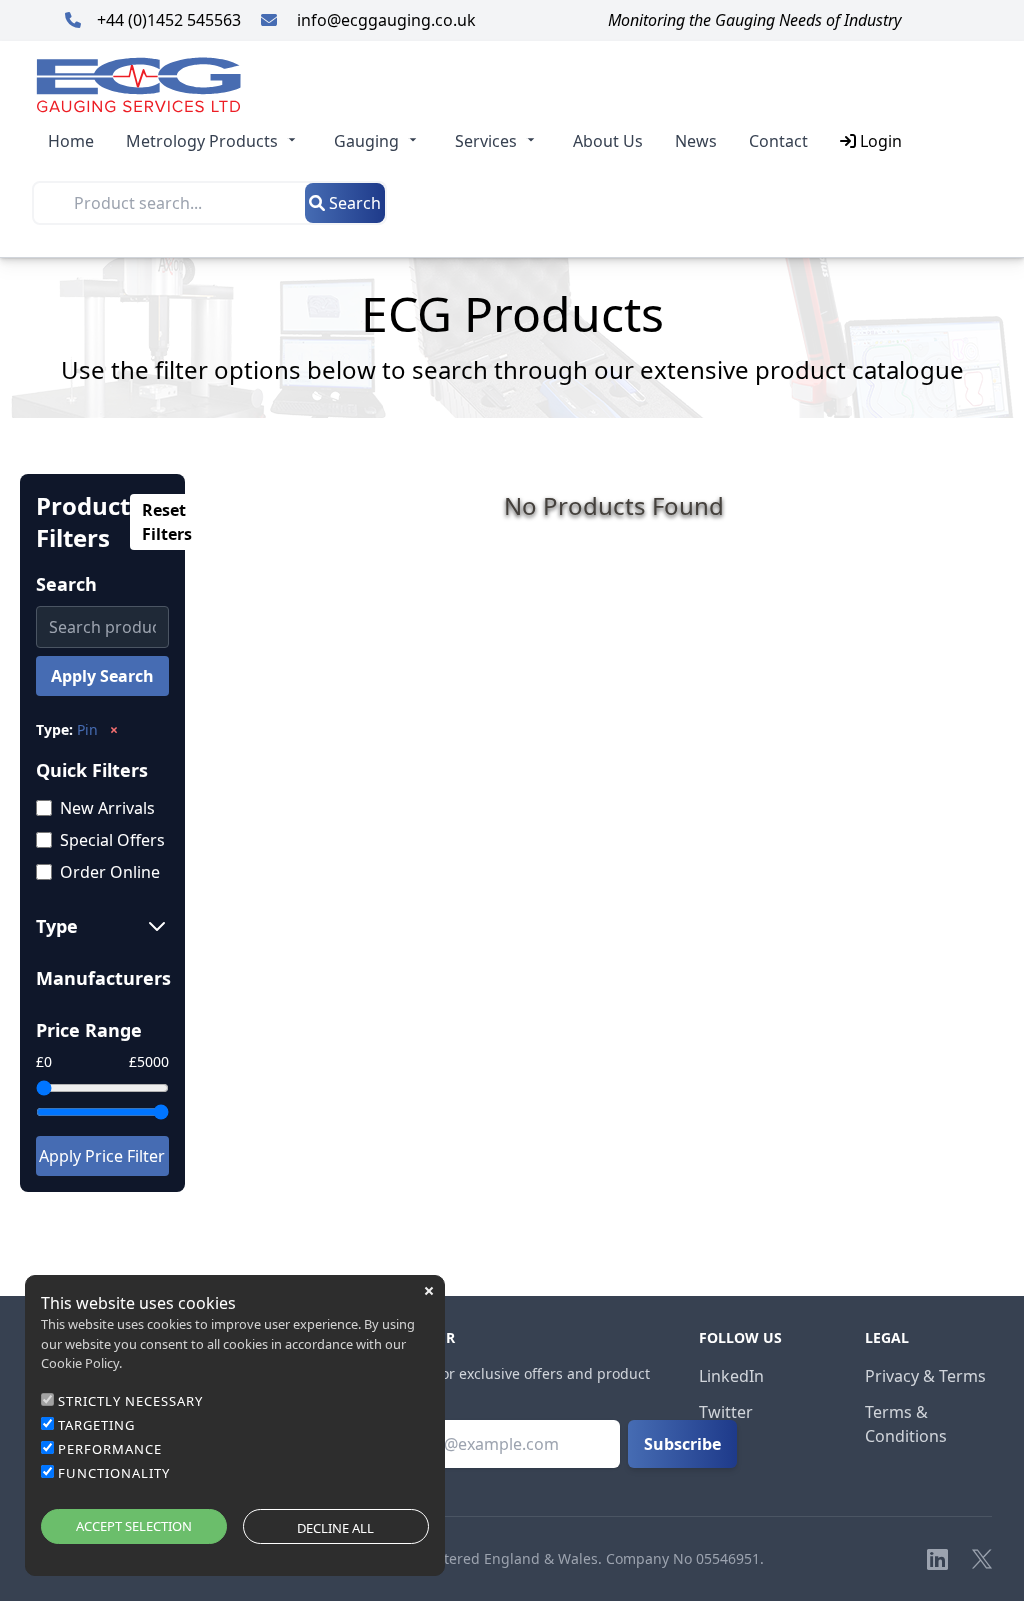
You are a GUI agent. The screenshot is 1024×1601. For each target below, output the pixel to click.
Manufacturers (102, 978)
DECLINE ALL (335, 1528)
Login (879, 141)
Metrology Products (202, 141)
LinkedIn (731, 1376)
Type (57, 926)
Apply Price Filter (102, 1156)
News (696, 141)
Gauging (366, 141)
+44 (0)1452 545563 (171, 20)
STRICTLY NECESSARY (130, 1401)
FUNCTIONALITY (114, 1473)
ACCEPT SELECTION (134, 1526)
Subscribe (682, 1444)
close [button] (429, 1291)
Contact (778, 141)
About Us (608, 141)
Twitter (726, 1412)
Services (486, 141)
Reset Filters (167, 522)
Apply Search (102, 676)
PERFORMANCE (110, 1449)
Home (71, 141)
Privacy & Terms (925, 1376)
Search (353, 203)
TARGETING (96, 1425)
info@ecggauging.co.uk (384, 20)
